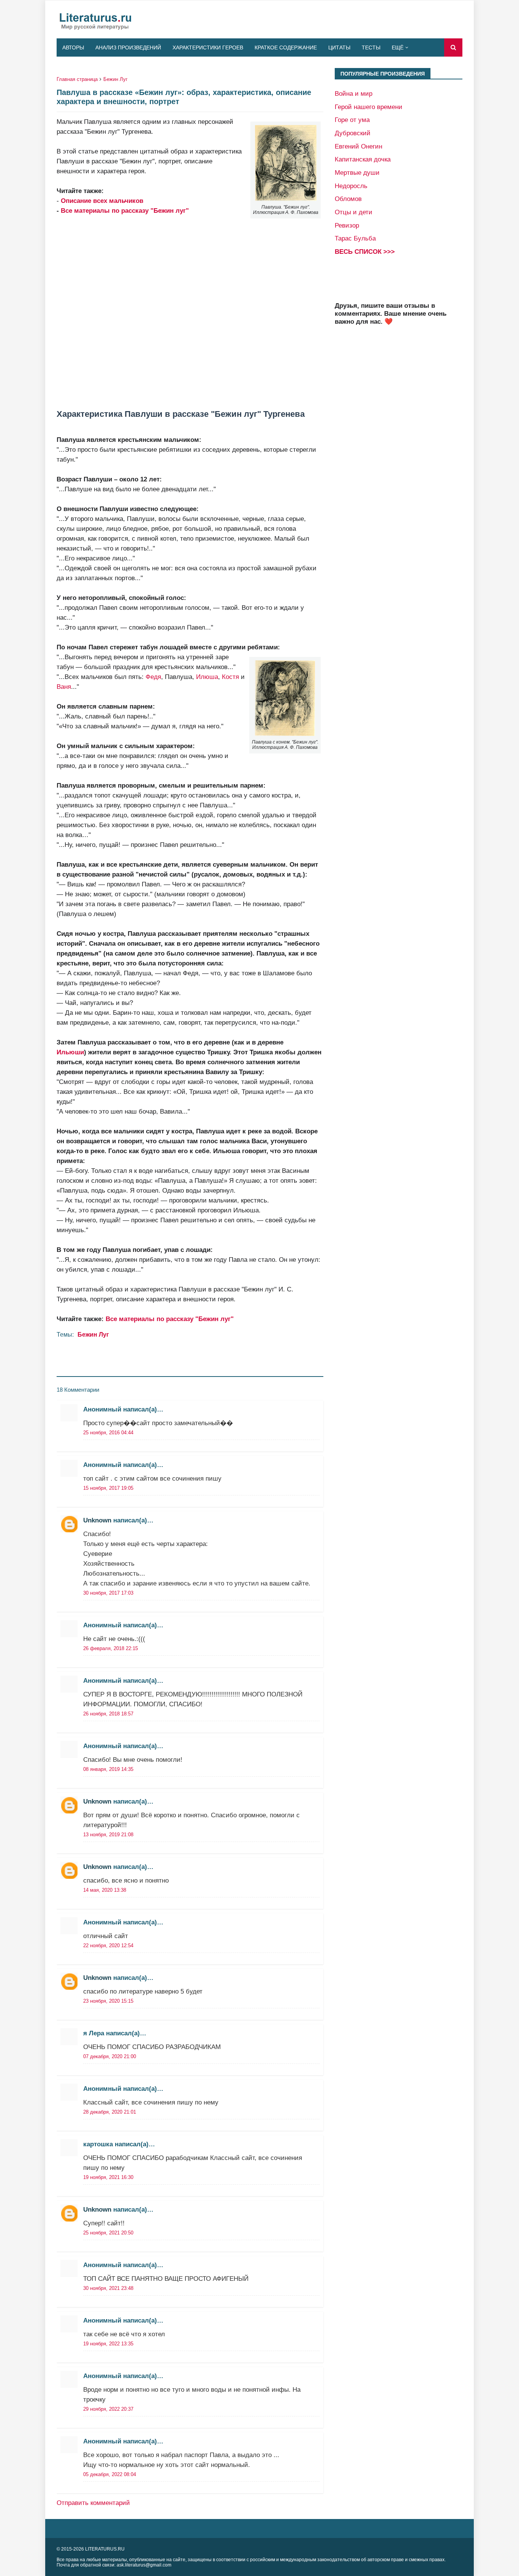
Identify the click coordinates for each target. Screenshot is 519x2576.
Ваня (64, 687)
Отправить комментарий (93, 2503)
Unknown (97, 1520)
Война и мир (354, 93)
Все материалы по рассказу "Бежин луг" (125, 210)
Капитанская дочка (363, 159)
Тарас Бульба (355, 238)
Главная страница (77, 79)
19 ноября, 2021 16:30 (108, 2177)
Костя (230, 677)
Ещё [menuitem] (398, 47)
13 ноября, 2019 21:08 (108, 1835)
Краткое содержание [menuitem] (286, 47)
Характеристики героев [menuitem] (208, 47)
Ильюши (70, 1052)
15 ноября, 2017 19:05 (108, 1488)
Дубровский (353, 133)
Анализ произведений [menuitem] (128, 47)
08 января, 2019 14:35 (108, 1769)
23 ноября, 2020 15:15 (108, 2001)
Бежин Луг (116, 79)
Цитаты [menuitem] (339, 47)
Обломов (348, 199)
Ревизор (347, 225)
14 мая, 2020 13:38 (105, 1890)
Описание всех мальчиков (102, 201)
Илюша (207, 677)
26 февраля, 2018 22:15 (111, 1648)
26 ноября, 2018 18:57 (108, 1714)
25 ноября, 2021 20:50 (108, 2233)
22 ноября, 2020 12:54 (108, 1945)
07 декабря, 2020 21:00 (110, 2056)
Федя (153, 677)
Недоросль (351, 186)
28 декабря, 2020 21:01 (110, 2112)
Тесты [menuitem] (371, 47)
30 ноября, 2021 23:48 (108, 2288)
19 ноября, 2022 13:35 (108, 2344)
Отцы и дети (354, 212)
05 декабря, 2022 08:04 (110, 2474)
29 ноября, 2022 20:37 (108, 2409)
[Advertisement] (190, 307)
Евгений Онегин (358, 146)
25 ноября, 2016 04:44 (108, 1433)
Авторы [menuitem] (73, 47)
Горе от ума (352, 120)
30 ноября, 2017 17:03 (108, 1593)
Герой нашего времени (369, 107)
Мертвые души (357, 172)
